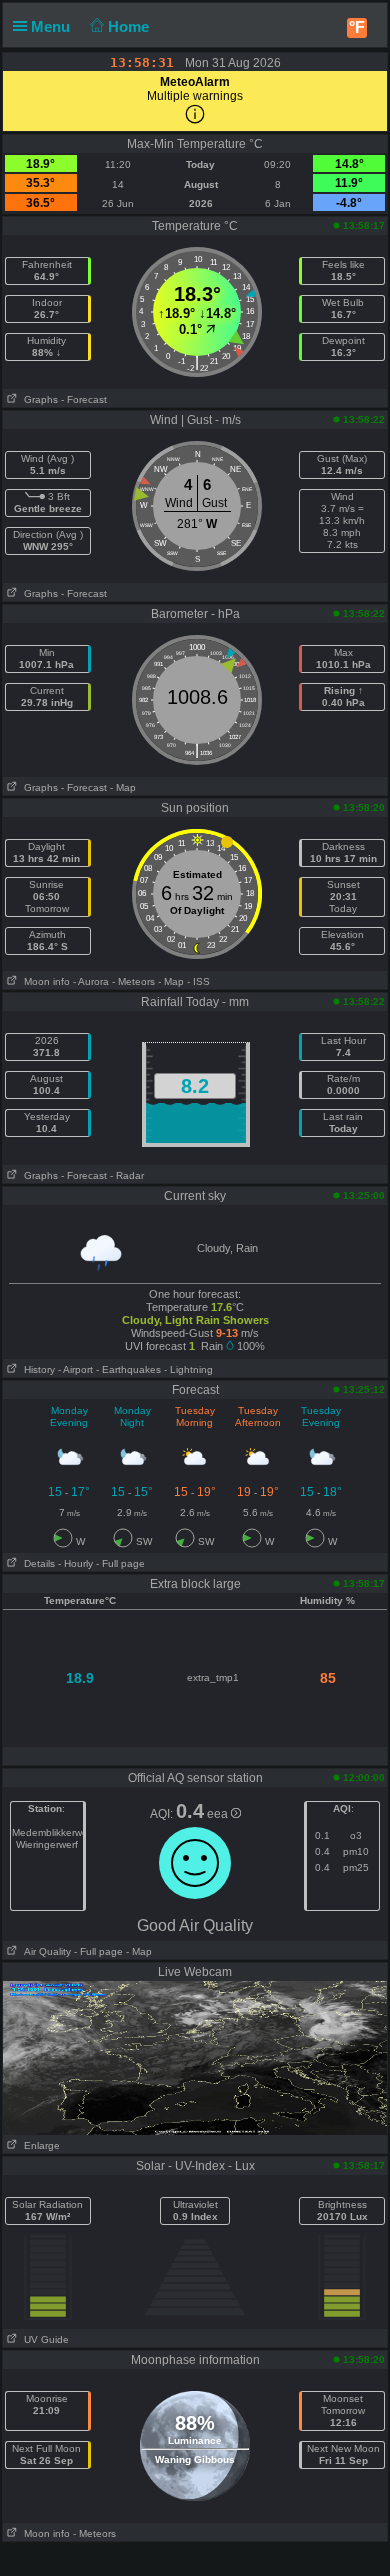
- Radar (127, 1175)
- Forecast (84, 399)
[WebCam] (195, 2057)
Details (36, 1563)
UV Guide (43, 2339)
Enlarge (39, 2145)
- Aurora (91, 981)
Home (130, 26)
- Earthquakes (128, 1369)
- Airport (75, 1369)
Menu (52, 26)
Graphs (38, 399)
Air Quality (44, 1951)
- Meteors (133, 981)
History (36, 1369)
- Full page (120, 1563)
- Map (123, 787)
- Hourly (75, 1563)
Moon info (44, 981)
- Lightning (188, 1369)
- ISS (198, 981)
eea (219, 1814)
